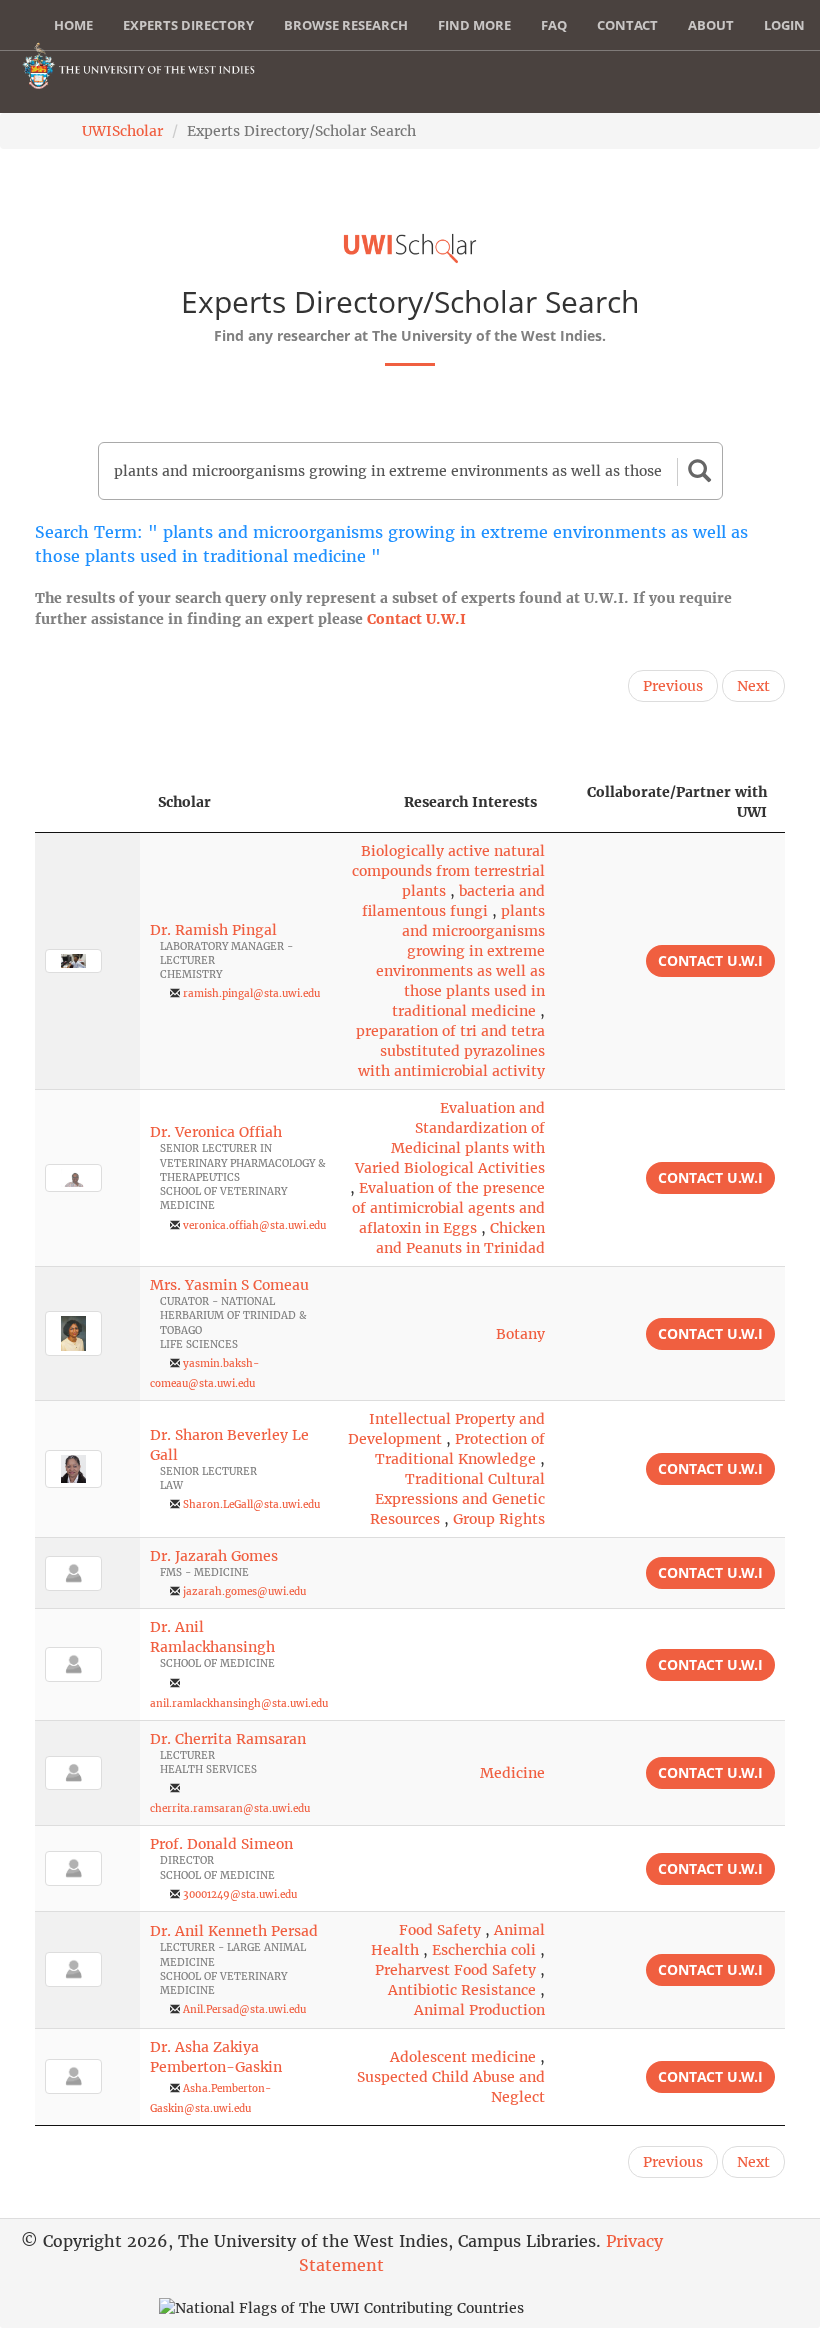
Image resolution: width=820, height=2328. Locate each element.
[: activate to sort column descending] (87, 802)
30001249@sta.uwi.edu (240, 1894)
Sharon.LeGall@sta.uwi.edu (251, 1504)
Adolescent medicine (463, 2057)
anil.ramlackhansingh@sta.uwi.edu (239, 1703)
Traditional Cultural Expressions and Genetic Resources (457, 1499)
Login (784, 25)
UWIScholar (122, 131)
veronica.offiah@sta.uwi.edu (254, 1225)
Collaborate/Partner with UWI (677, 802)
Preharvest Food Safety (455, 1970)
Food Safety (440, 1930)
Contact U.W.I (416, 619)
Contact (627, 25)
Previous (673, 686)
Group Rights (499, 1519)
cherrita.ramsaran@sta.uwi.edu (230, 1808)
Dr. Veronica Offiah (216, 1132)
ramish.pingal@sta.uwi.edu (251, 993)
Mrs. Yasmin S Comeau (229, 1285)
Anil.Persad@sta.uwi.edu (244, 2009)
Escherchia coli (484, 1950)
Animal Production (479, 2010)
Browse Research (346, 25)
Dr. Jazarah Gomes (214, 1556)
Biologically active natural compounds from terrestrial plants (448, 871)
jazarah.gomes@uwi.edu (244, 1591)
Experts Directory (188, 25)
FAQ (554, 25)
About (711, 25)
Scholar (184, 802)
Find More (474, 25)
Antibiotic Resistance (462, 1990)
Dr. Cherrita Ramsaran (228, 1739)
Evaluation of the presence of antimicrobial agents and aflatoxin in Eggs (448, 1208)
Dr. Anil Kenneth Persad (234, 1931)
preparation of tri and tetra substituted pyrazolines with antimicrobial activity (450, 1051)
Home (73, 25)
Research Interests (470, 802)
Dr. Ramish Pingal (213, 930)
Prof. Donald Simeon (221, 1844)
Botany (520, 1334)
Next (753, 686)
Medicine (512, 1773)
